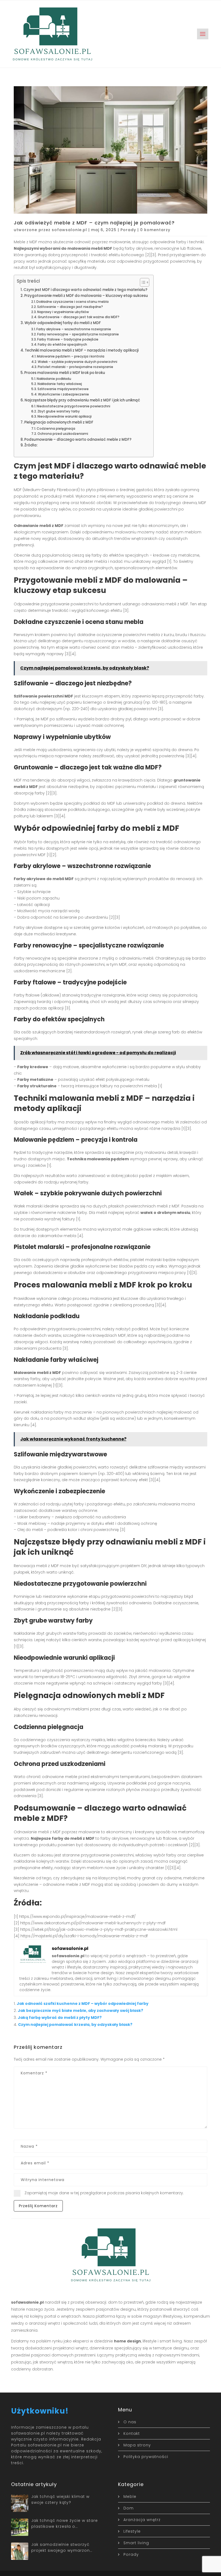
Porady (128, 230)
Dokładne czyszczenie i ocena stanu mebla (72, 302)
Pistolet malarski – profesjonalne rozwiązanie (75, 367)
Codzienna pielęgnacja (56, 428)
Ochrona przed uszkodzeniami (63, 434)
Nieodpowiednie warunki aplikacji (65, 416)
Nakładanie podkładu (54, 379)
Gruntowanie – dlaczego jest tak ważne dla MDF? (79, 317)
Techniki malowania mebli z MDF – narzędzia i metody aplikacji (82, 350)
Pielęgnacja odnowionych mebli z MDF (59, 422)
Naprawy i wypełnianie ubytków (63, 312)
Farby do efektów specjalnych (62, 344)
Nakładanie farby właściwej (60, 384)
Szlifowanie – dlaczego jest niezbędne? (70, 307)
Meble (130, 2497)
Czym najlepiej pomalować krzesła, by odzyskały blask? (75, 2025)
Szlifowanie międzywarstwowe (63, 389)
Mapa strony (137, 2445)
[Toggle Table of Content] (142, 282)
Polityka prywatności (146, 2457)
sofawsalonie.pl (69, 230)
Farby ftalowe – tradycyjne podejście (68, 339)
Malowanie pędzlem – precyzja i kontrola (71, 356)
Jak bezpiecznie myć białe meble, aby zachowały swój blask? (80, 2011)
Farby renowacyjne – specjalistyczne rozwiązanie (78, 334)
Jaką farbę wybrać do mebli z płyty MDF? (60, 2018)
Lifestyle (132, 2531)
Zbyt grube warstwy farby (59, 411)
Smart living (136, 2543)
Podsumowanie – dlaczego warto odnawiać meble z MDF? (78, 440)
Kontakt (132, 2433)
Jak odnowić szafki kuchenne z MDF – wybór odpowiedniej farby (83, 2004)
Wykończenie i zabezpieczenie (63, 394)
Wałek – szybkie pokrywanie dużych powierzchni (77, 362)
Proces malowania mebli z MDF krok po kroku (65, 373)
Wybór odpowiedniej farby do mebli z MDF (63, 323)
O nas (130, 2422)
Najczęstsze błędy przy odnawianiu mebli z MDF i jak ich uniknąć (82, 400)
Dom (129, 2508)
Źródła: (31, 445)
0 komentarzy (155, 230)
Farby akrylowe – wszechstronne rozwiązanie (74, 329)
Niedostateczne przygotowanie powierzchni (73, 406)
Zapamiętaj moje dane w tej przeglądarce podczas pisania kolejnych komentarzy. (104, 2193)
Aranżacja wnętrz (142, 2520)
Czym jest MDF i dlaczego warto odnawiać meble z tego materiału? (85, 290)
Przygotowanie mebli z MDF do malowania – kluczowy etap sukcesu (86, 296)
